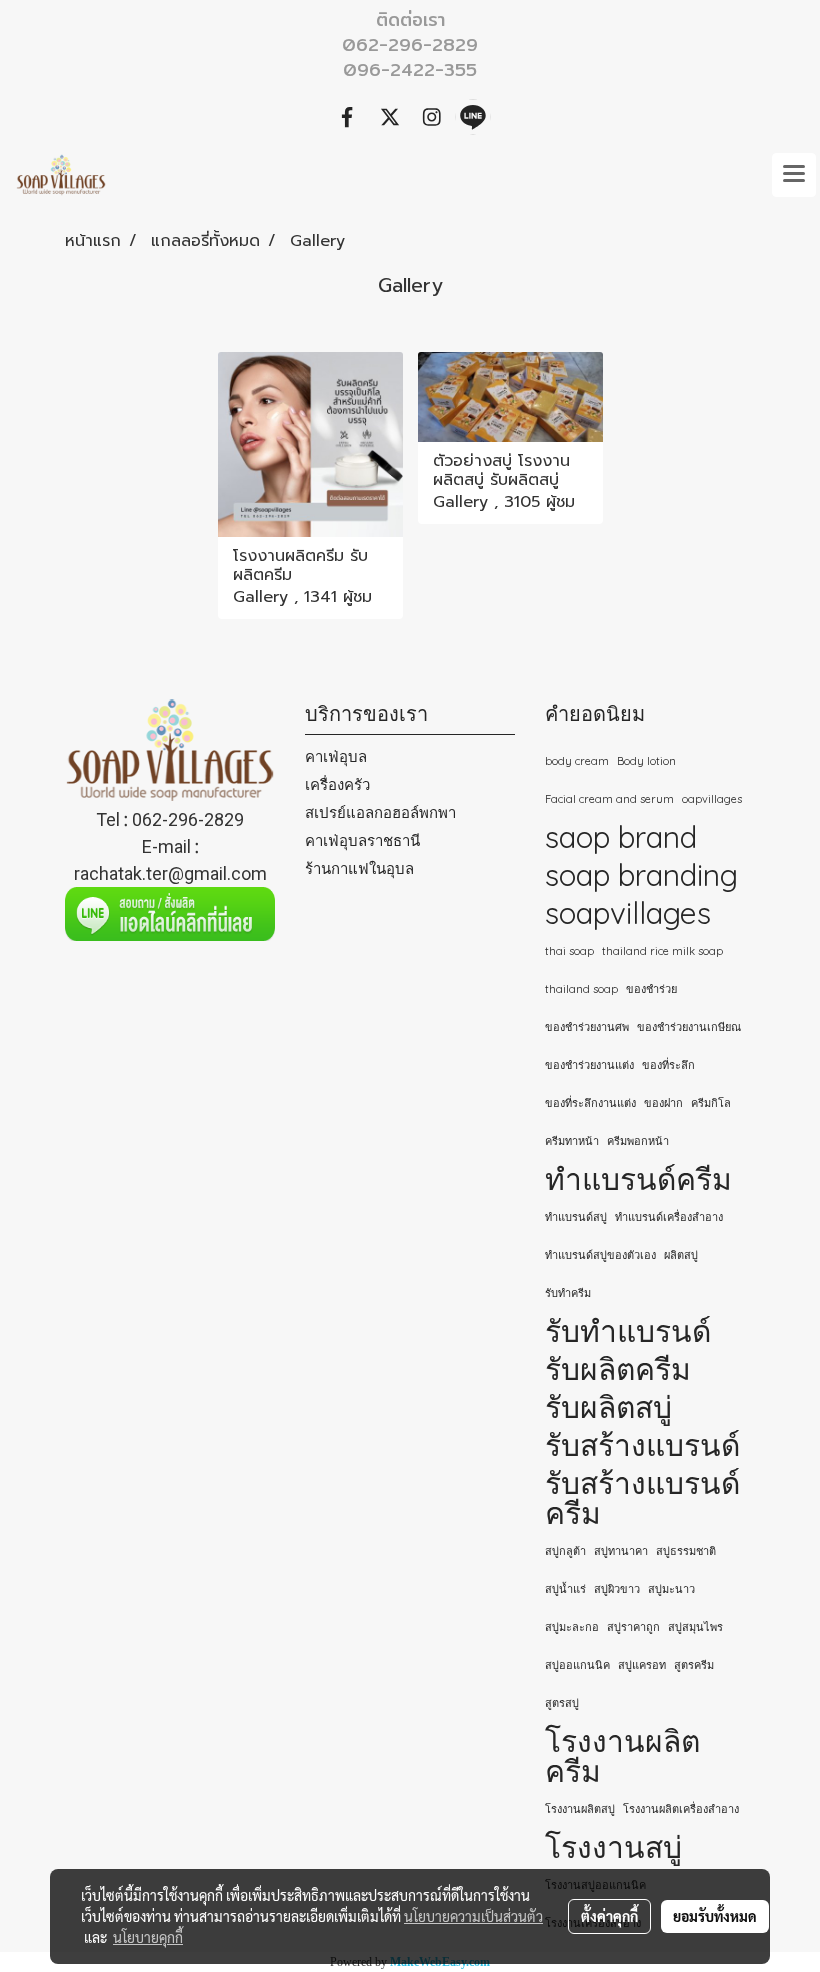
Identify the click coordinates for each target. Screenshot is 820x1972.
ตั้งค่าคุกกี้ (609, 1916)
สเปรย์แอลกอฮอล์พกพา (380, 812)
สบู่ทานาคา (621, 1551)
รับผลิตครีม (618, 1369)
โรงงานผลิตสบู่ (580, 1809)
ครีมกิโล (711, 1103)
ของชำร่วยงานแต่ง (589, 1065)
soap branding (641, 875)
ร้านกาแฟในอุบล (359, 868)
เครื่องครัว (337, 784)
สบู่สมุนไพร (695, 1627)
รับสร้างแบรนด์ (642, 1445)
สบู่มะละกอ (572, 1627)
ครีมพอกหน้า (638, 1141)
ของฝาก (663, 1103)
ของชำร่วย (651, 989)
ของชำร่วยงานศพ (587, 1027)
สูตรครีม (694, 1665)
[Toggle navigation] (794, 175)
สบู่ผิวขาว (617, 1589)
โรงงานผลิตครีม (622, 1756)
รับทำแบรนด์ (628, 1331)
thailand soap (581, 989)
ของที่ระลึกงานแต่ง (590, 1103)
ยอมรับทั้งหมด (715, 1916)
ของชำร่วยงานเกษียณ (689, 1027)
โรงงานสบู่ (613, 1847)
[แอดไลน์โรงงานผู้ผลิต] (170, 914)
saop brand (621, 837)
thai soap (569, 951)
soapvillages (628, 913)
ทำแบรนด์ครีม (638, 1179)
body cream (577, 761)
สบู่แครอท (642, 1665)
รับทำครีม (568, 1293)
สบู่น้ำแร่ (565, 1589)
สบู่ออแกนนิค (577, 1665)
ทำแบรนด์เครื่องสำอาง (669, 1217)
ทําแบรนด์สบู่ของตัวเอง (600, 1255)
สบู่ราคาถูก (633, 1627)
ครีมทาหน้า (572, 1141)
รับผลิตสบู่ (608, 1407)
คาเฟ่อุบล (336, 756)
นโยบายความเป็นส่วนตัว (473, 1916)
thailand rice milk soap (662, 951)
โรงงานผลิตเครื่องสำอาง (681, 1809)
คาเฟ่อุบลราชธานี (362, 840)
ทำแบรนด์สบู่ (576, 1217)
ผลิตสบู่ (681, 1255)
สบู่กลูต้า (565, 1551)
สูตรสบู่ (562, 1703)
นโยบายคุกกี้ (148, 1937)
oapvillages (712, 799)
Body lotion (646, 761)
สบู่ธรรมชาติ (686, 1551)
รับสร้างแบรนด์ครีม (642, 1498)
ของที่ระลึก (668, 1065)
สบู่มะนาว (671, 1589)
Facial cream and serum (609, 799)
